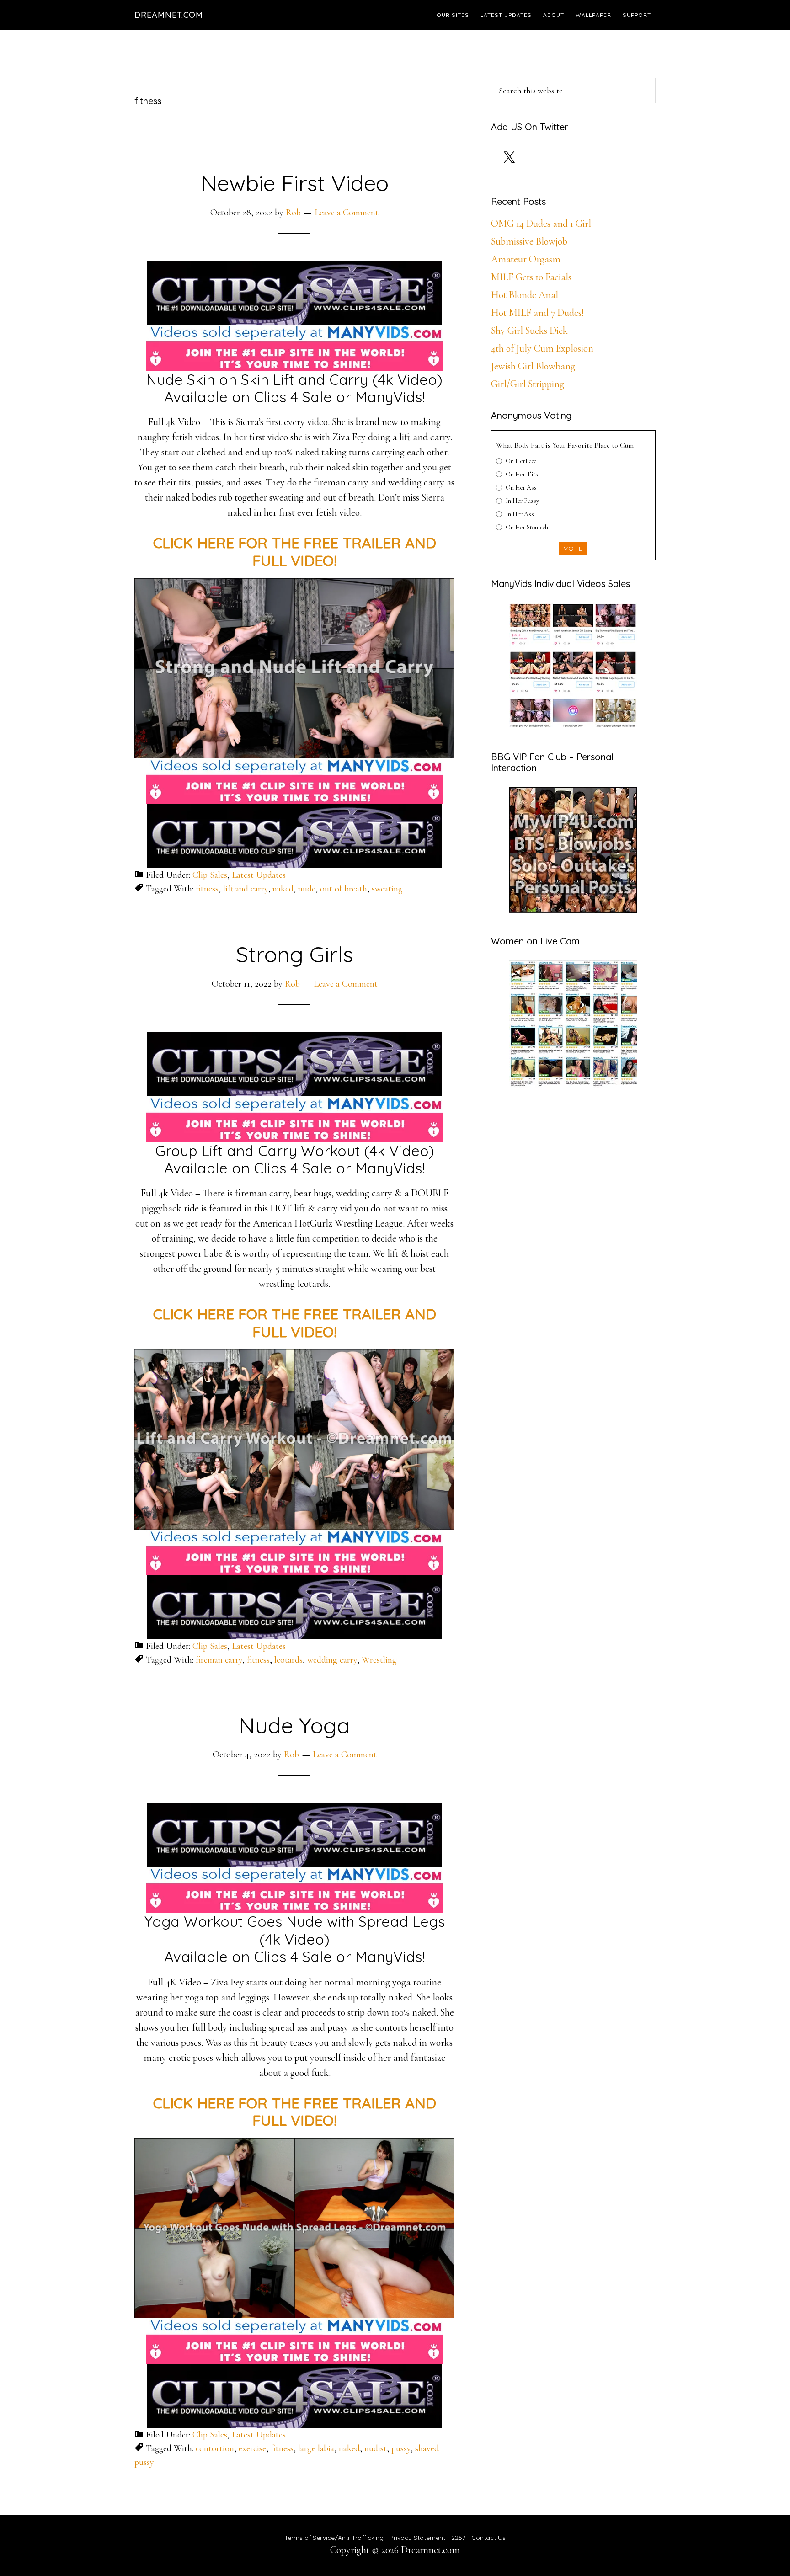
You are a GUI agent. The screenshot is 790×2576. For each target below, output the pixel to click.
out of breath (344, 889)
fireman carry (219, 1660)
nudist (376, 2448)
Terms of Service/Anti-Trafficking (335, 2538)
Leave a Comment (347, 213)
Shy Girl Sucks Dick (529, 331)
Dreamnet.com (169, 15)
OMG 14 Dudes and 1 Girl (541, 224)
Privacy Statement (417, 2538)
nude (307, 889)
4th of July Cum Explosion (542, 348)
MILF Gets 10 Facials (531, 277)
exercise (252, 2448)
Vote (573, 549)
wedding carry (332, 1660)
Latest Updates (259, 875)
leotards (288, 1660)
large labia (316, 2448)
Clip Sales (210, 875)
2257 (458, 2538)
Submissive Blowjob (529, 241)
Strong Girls (294, 954)
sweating (387, 889)
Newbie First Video (295, 183)
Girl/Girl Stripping (528, 384)
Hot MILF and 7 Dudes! (537, 313)
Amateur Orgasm (526, 259)
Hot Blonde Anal (525, 295)
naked (283, 889)
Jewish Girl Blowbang (533, 366)
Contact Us (488, 2538)
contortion (215, 2448)
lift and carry (246, 889)
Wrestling (379, 1660)
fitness (207, 889)
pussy (401, 2448)
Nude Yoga (294, 1725)
